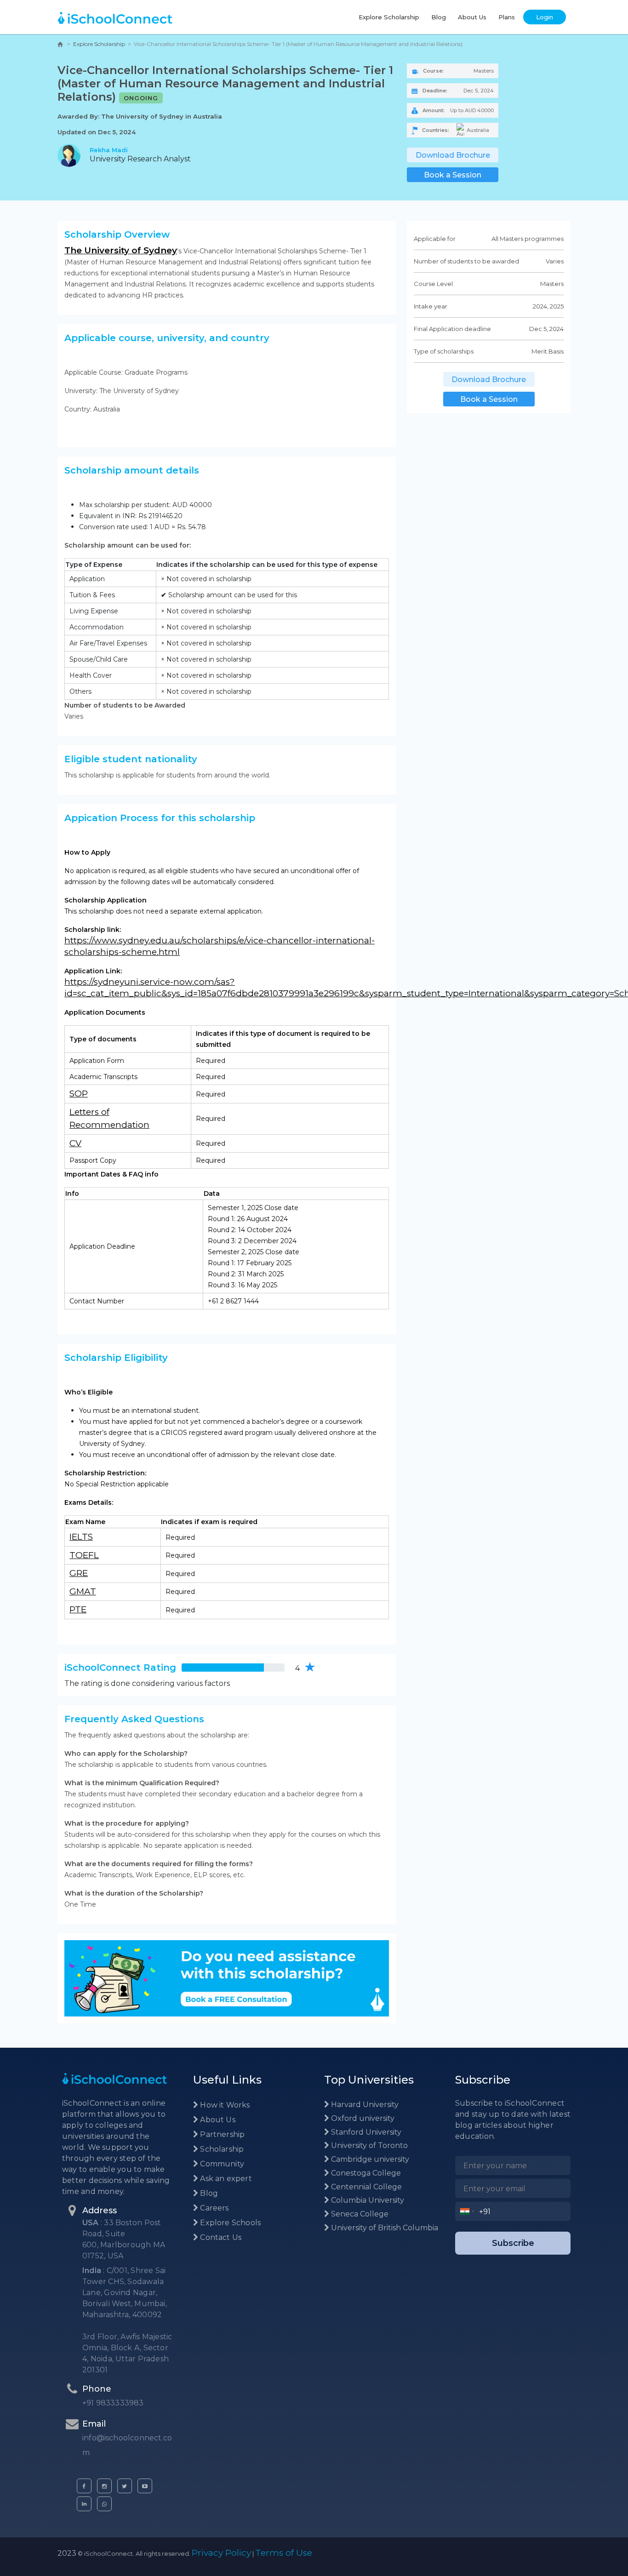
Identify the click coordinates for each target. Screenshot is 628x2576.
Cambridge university (369, 2159)
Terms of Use (284, 2553)
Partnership (221, 2134)
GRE (79, 1573)
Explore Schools (229, 2223)
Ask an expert (225, 2179)
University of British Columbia (384, 2228)
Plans (507, 17)
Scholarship (221, 2149)
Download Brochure (453, 155)
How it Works (224, 2105)
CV (75, 1143)
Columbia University (367, 2200)
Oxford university (362, 2118)
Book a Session (453, 175)
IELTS (81, 1537)
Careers (213, 2208)
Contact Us (220, 2237)
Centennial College (365, 2187)
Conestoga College (365, 2173)
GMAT (83, 1591)
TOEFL (84, 1555)
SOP (79, 1094)
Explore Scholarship (389, 17)
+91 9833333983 (113, 2403)
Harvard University (364, 2105)
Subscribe (513, 2243)
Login (545, 17)
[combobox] (467, 2211)
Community (221, 2164)
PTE (78, 1609)
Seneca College (359, 2214)
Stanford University (365, 2132)
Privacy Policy (221, 2553)
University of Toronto (368, 2145)
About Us (472, 17)
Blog (439, 17)
